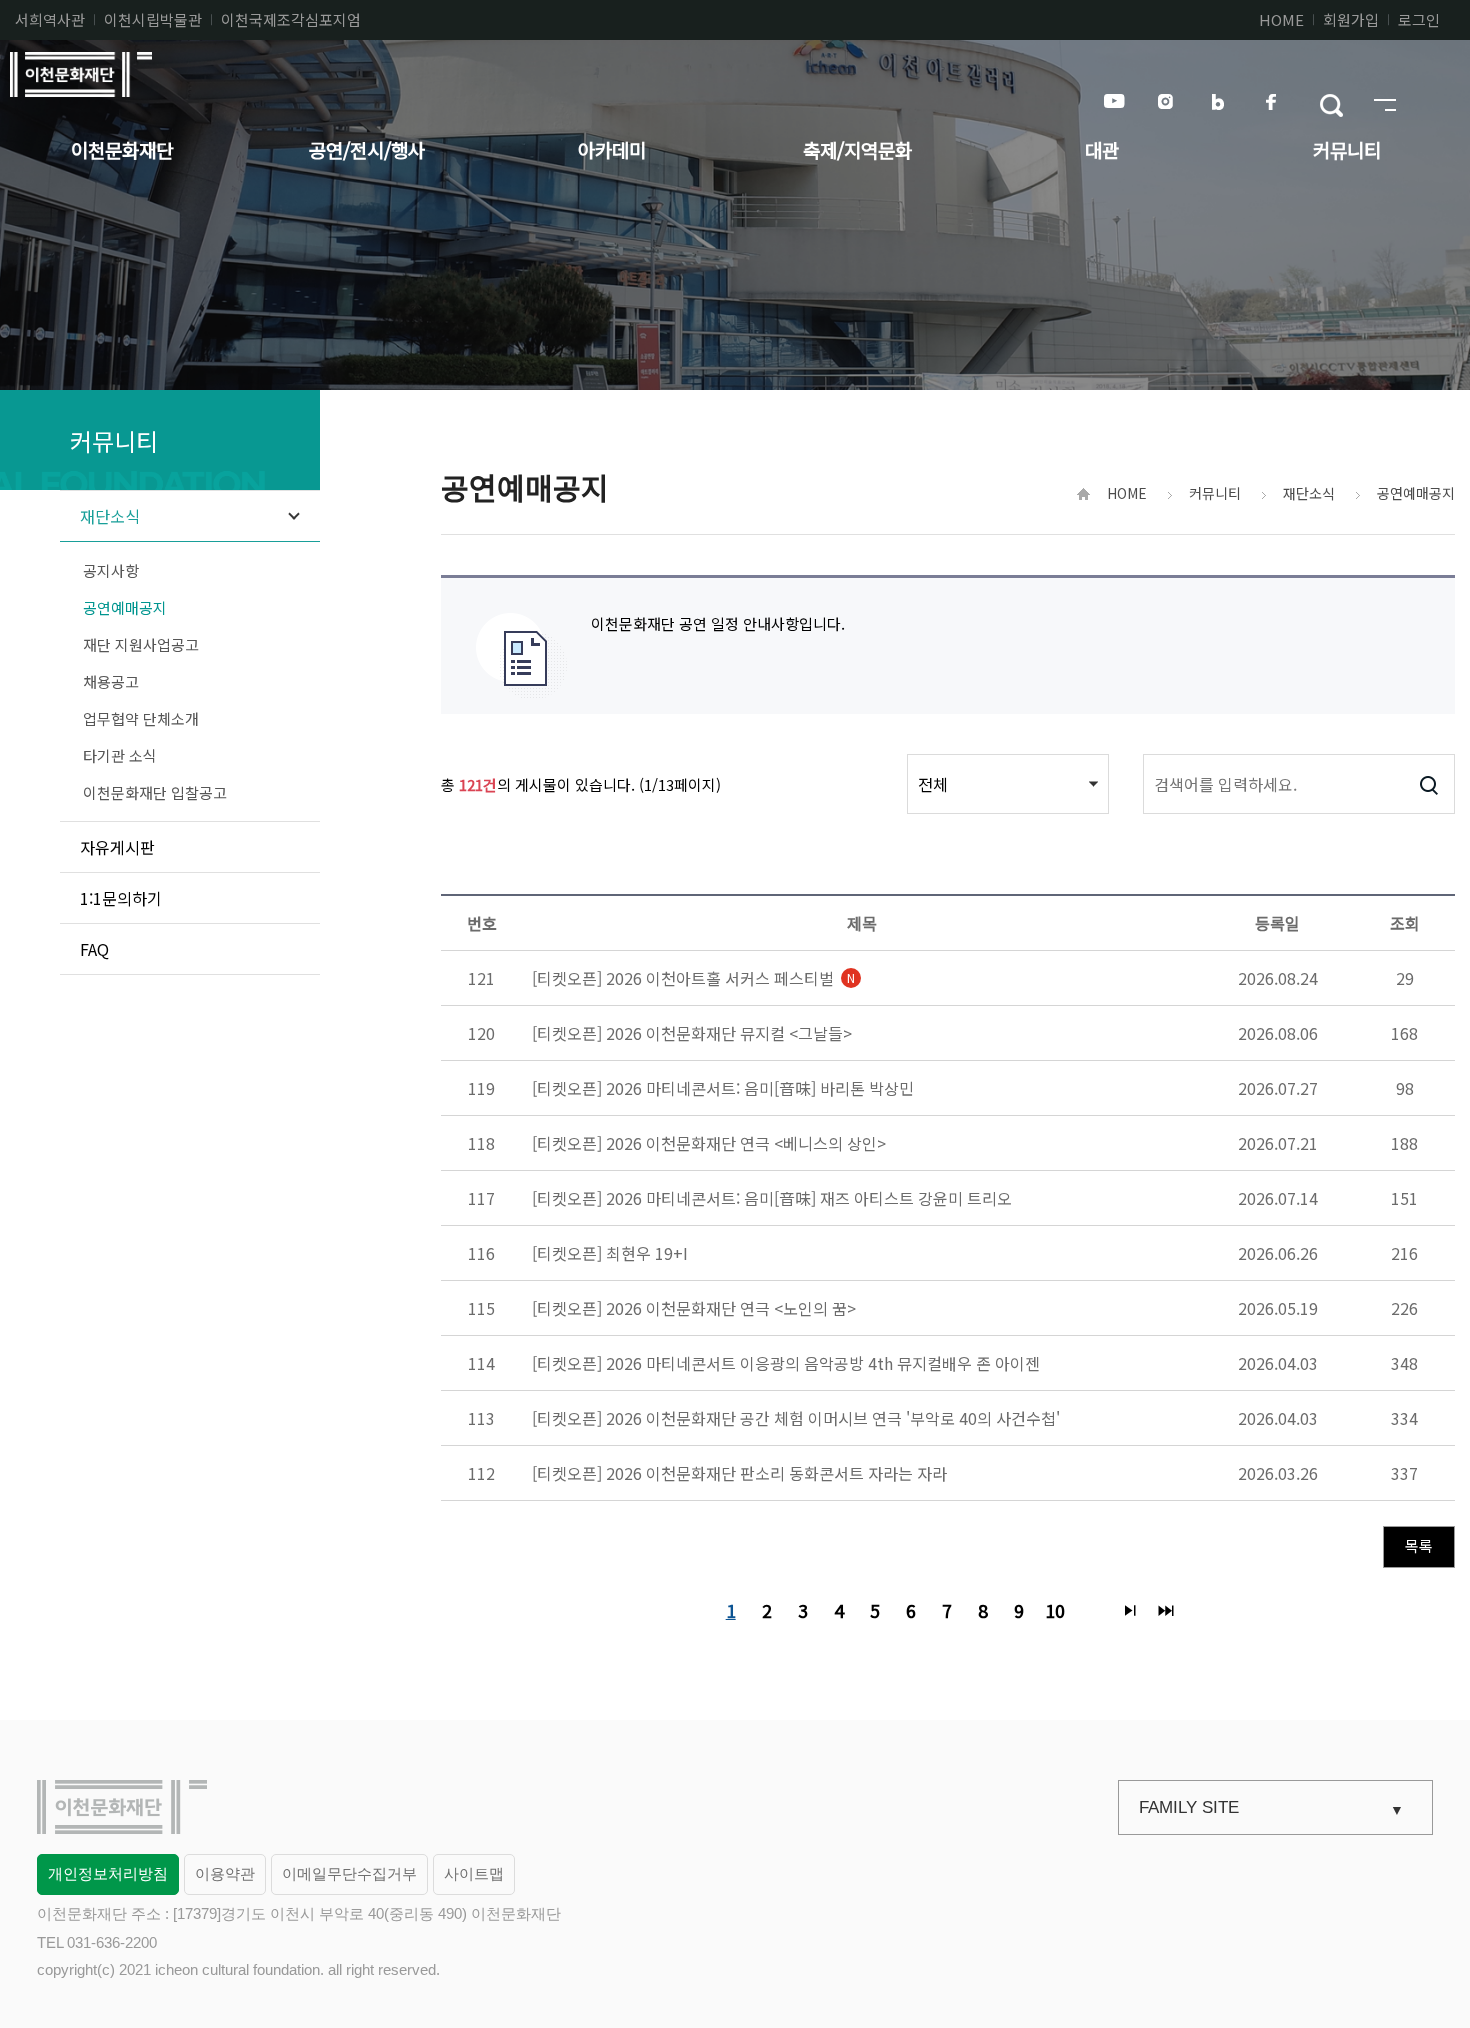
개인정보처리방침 (108, 1873)
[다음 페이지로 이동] (1130, 1610)
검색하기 (1428, 784)
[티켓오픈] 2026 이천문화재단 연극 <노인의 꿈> (694, 1308)
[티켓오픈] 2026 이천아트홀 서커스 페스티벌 (693, 978)
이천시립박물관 (153, 19)
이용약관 (225, 1873)
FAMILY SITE (1189, 1807)
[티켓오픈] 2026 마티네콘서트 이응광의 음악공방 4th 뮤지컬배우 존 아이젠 (786, 1363)
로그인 (1419, 19)
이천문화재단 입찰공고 (155, 792)
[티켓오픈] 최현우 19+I (610, 1253)
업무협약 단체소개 (141, 718)
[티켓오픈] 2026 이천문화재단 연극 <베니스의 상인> (709, 1143)
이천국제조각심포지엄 (291, 19)
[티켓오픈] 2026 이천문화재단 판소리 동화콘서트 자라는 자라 (739, 1473)
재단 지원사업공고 (141, 644)
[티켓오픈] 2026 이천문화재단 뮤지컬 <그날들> (692, 1033)
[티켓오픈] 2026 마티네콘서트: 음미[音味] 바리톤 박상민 (723, 1088)
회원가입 (1351, 19)
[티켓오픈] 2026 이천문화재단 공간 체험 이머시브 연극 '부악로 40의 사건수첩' (796, 1418)
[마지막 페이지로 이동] (1166, 1610)
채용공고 (111, 681)
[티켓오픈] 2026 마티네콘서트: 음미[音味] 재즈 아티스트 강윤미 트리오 (772, 1198)
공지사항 (111, 570)
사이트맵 (474, 1873)
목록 (1419, 1545)
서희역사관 (50, 19)
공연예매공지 (125, 607)
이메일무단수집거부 (349, 1873)
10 (1051, 1608)
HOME (1281, 19)
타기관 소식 (120, 755)
